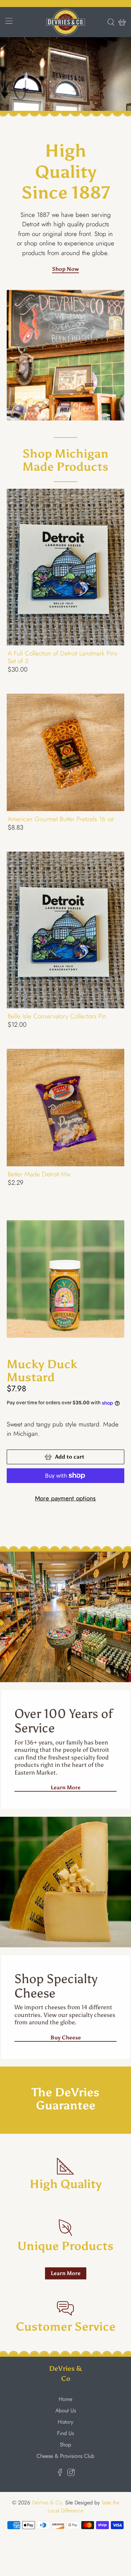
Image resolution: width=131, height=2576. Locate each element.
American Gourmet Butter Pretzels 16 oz (61, 819)
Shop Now (65, 269)
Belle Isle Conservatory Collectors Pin (57, 1016)
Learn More (66, 1787)
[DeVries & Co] (66, 22)
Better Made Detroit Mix (39, 1174)
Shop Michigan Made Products (65, 460)
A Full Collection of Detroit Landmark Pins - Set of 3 (64, 657)
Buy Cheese (66, 2038)
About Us (66, 2410)
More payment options (65, 1498)
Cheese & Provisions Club (65, 2456)
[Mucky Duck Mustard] (66, 1279)
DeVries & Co (47, 2503)
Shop (65, 2445)
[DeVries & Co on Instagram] (71, 2474)
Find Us (65, 2433)
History (65, 2422)
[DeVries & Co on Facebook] (60, 2474)
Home (65, 2399)
